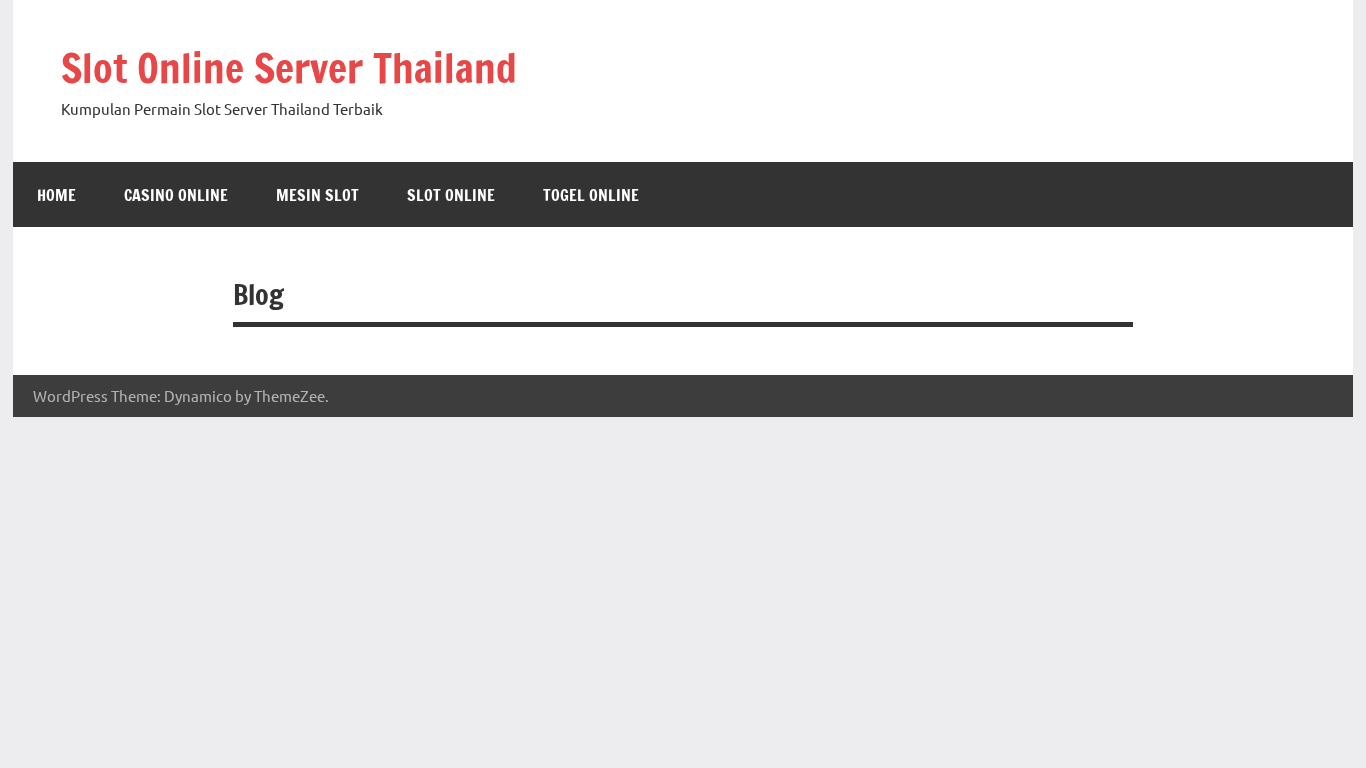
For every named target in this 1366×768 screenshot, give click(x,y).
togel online (591, 195)
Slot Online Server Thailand (289, 67)
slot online (451, 195)
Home (56, 195)
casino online (176, 195)
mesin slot (317, 195)
